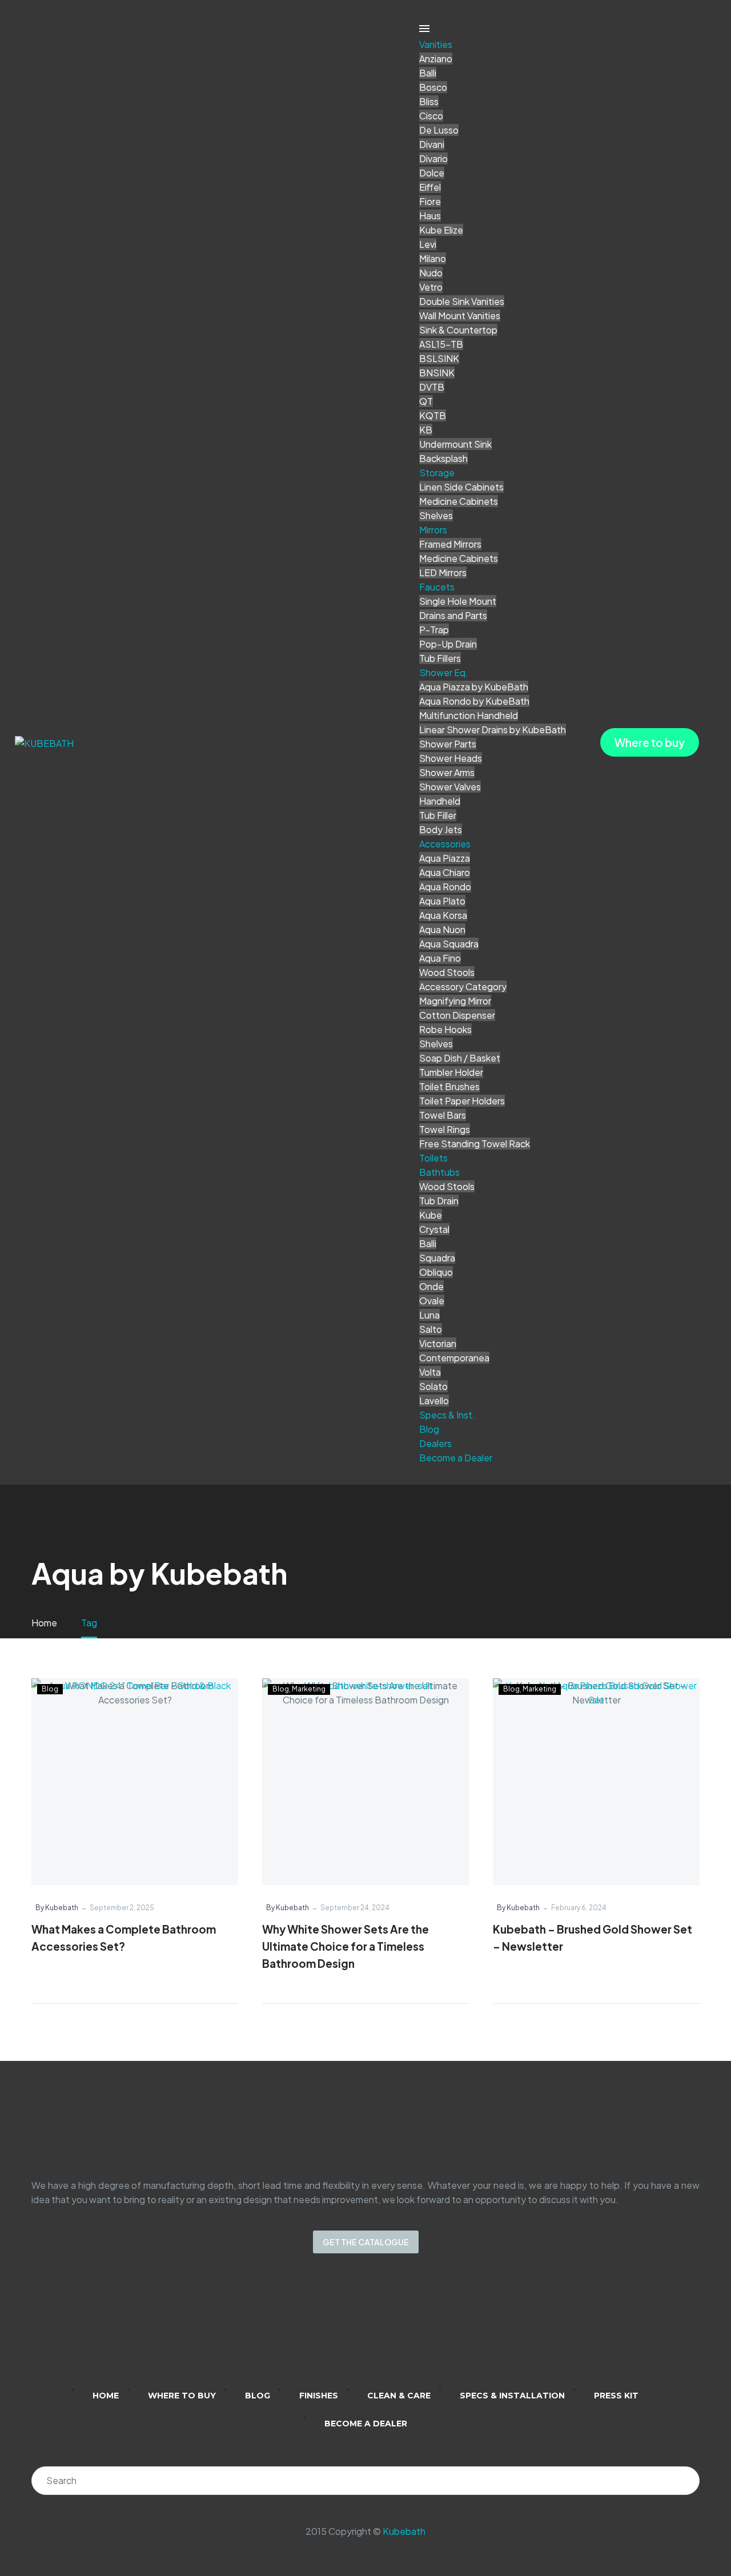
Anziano (436, 59)
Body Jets (441, 829)
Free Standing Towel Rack (475, 1144)
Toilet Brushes (449, 1086)
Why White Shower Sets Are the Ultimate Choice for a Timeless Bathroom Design (346, 1946)
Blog (429, 1429)
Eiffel (430, 187)
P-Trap (434, 630)
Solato (433, 1386)
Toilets (433, 1158)
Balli (428, 73)
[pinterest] (410, 2329)
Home (106, 2396)
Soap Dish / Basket (460, 1058)
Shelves (436, 515)
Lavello (434, 1400)
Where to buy (650, 742)
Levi (428, 244)
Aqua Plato (442, 901)
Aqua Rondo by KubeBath (474, 701)
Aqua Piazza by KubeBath (474, 687)
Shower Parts (448, 744)
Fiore (430, 201)
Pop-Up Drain (448, 644)
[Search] (685, 2481)
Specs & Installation (512, 2396)
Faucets (437, 587)
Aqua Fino (440, 958)
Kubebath (404, 2531)
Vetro (431, 287)
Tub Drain (439, 1201)
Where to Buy (182, 2396)
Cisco (431, 116)
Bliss (429, 101)
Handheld (440, 801)
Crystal (434, 1229)
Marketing (309, 1689)
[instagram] (351, 2329)
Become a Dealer (456, 1458)
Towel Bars (443, 1115)
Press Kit (616, 2396)
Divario (433, 158)
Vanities (436, 44)
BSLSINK (439, 358)
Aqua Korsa (443, 915)
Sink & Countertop (458, 330)
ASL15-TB (441, 344)
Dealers (435, 1443)
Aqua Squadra (449, 944)
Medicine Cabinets (459, 501)
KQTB (433, 415)
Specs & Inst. (447, 1415)
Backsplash (443, 458)
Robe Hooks (445, 1029)
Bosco (433, 87)
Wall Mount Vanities (460, 316)
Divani (432, 144)
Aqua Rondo (445, 887)
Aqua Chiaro (445, 872)
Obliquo (436, 1272)
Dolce (432, 173)
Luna (429, 1315)
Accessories (445, 844)
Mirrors (433, 530)
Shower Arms (447, 772)
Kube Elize (441, 230)
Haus (430, 216)
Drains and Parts (453, 615)
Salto (431, 1329)
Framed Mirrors (450, 544)
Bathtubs (439, 1172)
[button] (235, 1990)
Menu (424, 29)
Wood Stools (447, 972)
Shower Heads (451, 758)
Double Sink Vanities (462, 301)
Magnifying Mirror (455, 1001)
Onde (431, 1286)
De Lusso (439, 130)
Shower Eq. (444, 672)
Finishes (319, 2396)
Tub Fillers (440, 658)
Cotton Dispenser (457, 1015)
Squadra (437, 1258)
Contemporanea (454, 1358)
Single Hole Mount (458, 601)
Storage (437, 473)
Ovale (432, 1301)
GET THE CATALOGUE (366, 2242)
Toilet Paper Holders (462, 1101)
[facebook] (380, 2329)
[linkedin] (321, 2329)
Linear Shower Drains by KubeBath (493, 730)
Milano (433, 258)
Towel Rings (445, 1129)
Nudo (431, 273)
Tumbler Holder (451, 1072)
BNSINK (437, 373)
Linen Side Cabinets (461, 487)
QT (426, 401)
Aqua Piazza (445, 858)
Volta (430, 1372)
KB (426, 430)
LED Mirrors (443, 572)
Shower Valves (450, 787)
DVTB (432, 387)
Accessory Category (463, 986)
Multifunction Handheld (469, 715)
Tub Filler (438, 815)
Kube (431, 1215)
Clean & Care (399, 2396)
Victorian (438, 1343)
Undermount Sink (455, 444)
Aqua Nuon (442, 929)
